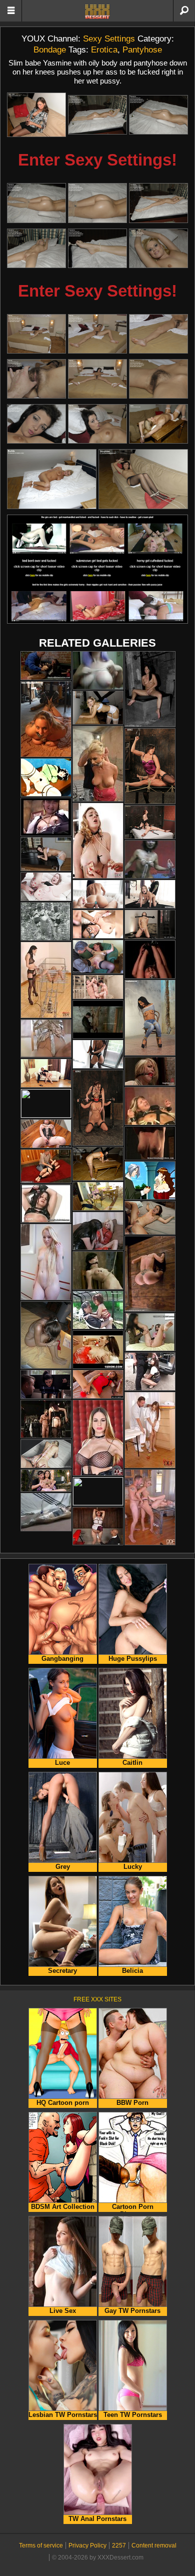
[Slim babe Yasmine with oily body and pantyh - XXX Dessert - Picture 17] (97, 424)
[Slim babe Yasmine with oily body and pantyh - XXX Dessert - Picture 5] (97, 203)
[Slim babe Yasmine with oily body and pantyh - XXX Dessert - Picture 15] (158, 379)
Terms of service (41, 2545)
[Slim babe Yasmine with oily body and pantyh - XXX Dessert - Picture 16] (36, 424)
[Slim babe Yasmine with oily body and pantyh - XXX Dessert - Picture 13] (36, 379)
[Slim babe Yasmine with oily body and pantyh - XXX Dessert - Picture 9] (158, 248)
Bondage (50, 50)
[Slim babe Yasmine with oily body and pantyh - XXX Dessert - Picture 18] (158, 424)
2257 (119, 2545)
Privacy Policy (87, 2545)
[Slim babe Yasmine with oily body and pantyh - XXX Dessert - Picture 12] (158, 334)
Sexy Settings (109, 39)
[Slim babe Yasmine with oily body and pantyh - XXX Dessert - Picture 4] (36, 203)
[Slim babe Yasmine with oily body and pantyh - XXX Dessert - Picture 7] (36, 248)
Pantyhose (142, 50)
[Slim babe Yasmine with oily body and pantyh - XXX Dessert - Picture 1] (36, 115)
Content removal (154, 2545)
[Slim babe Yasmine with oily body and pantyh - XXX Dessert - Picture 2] (97, 115)
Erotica (104, 50)
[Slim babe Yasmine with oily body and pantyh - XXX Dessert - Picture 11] (97, 334)
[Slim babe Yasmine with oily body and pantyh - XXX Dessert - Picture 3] (158, 115)
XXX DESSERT (97, 12)
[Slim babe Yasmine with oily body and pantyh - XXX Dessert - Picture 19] (52, 479)
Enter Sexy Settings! (97, 160)
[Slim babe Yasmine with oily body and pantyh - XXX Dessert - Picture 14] (97, 379)
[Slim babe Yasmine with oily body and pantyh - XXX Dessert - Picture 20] (143, 479)
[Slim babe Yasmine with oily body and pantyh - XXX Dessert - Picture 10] (36, 334)
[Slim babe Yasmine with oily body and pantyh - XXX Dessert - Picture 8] (97, 248)
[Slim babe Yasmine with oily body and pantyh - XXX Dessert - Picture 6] (158, 203)
